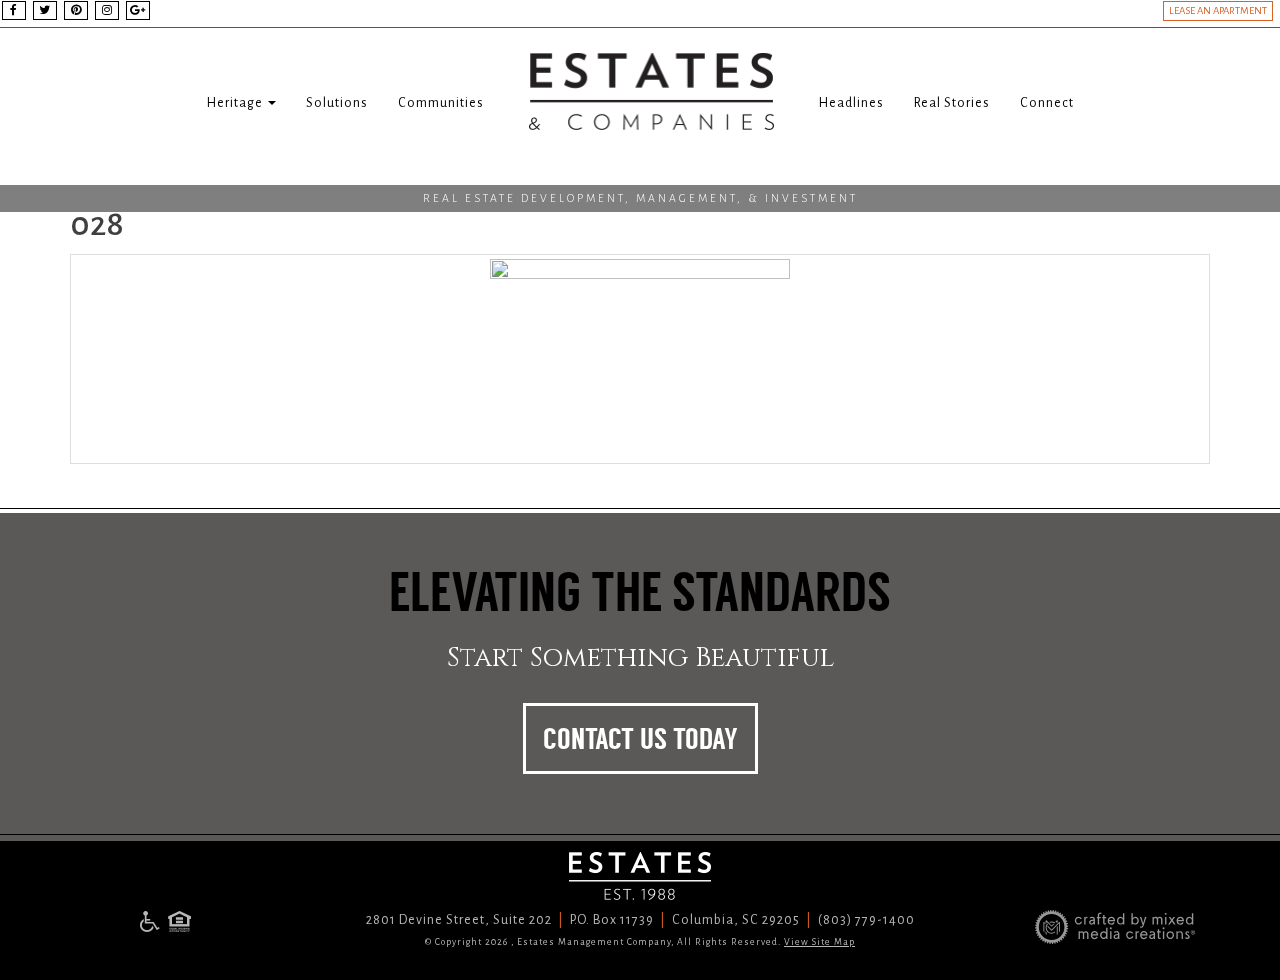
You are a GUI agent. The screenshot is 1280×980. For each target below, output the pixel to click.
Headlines (851, 103)
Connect (1047, 103)
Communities (441, 103)
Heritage (236, 103)
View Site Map (819, 942)
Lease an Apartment (1218, 10)
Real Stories (952, 103)
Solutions (337, 103)
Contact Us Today (640, 739)
